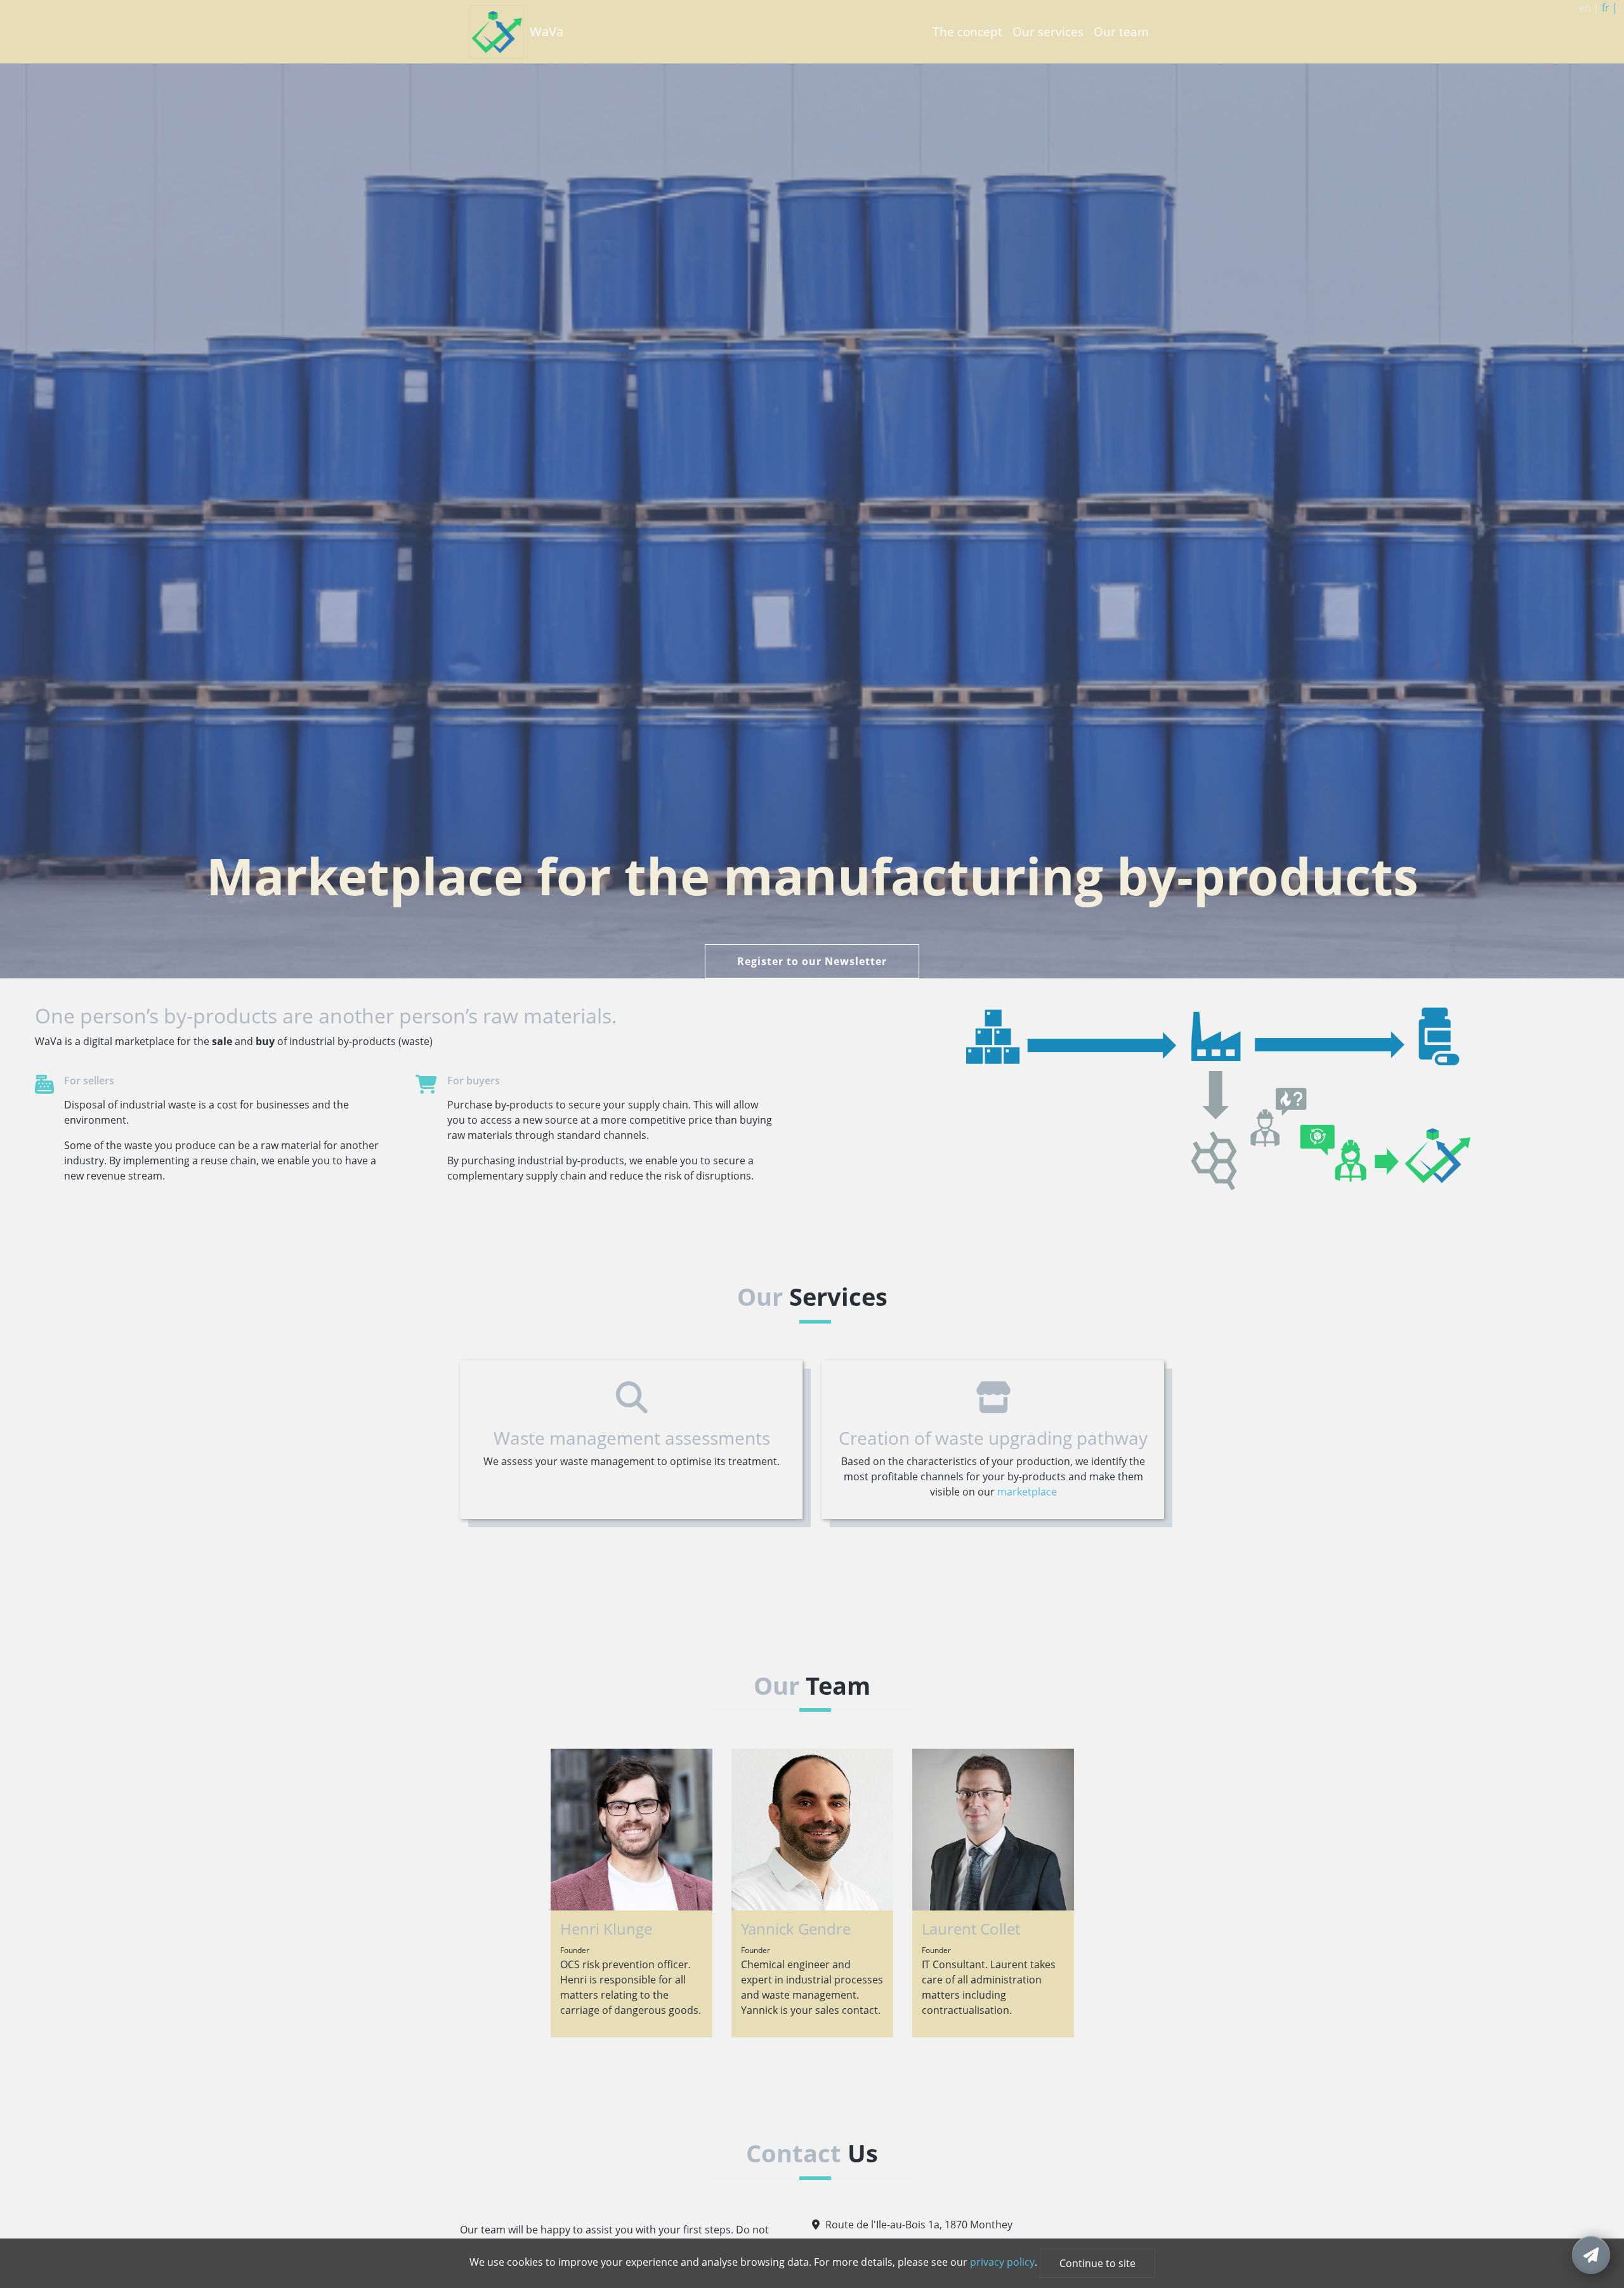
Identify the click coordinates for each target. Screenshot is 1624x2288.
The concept (967, 31)
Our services (1048, 31)
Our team (1121, 31)
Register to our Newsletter (812, 961)
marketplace (1027, 1492)
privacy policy (1002, 2262)
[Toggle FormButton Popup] (1591, 2255)
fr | (1610, 8)
